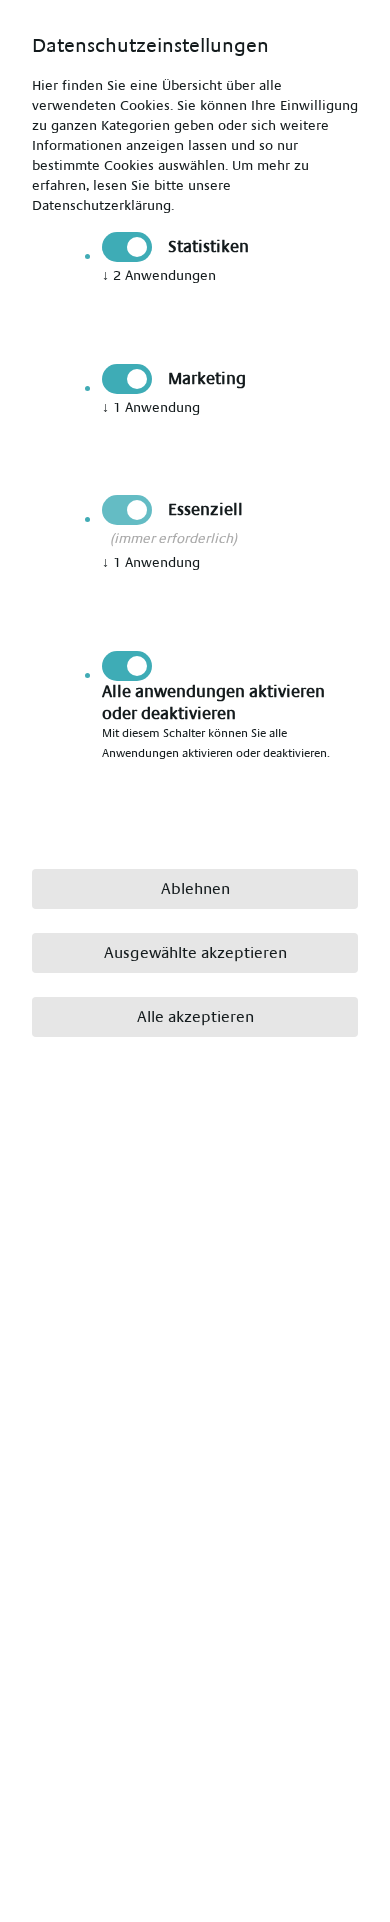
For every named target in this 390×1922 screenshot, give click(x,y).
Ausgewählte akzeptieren (195, 953)
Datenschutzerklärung (101, 206)
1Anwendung (151, 408)
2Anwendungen (159, 276)
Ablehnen (195, 889)
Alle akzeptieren (195, 1017)
